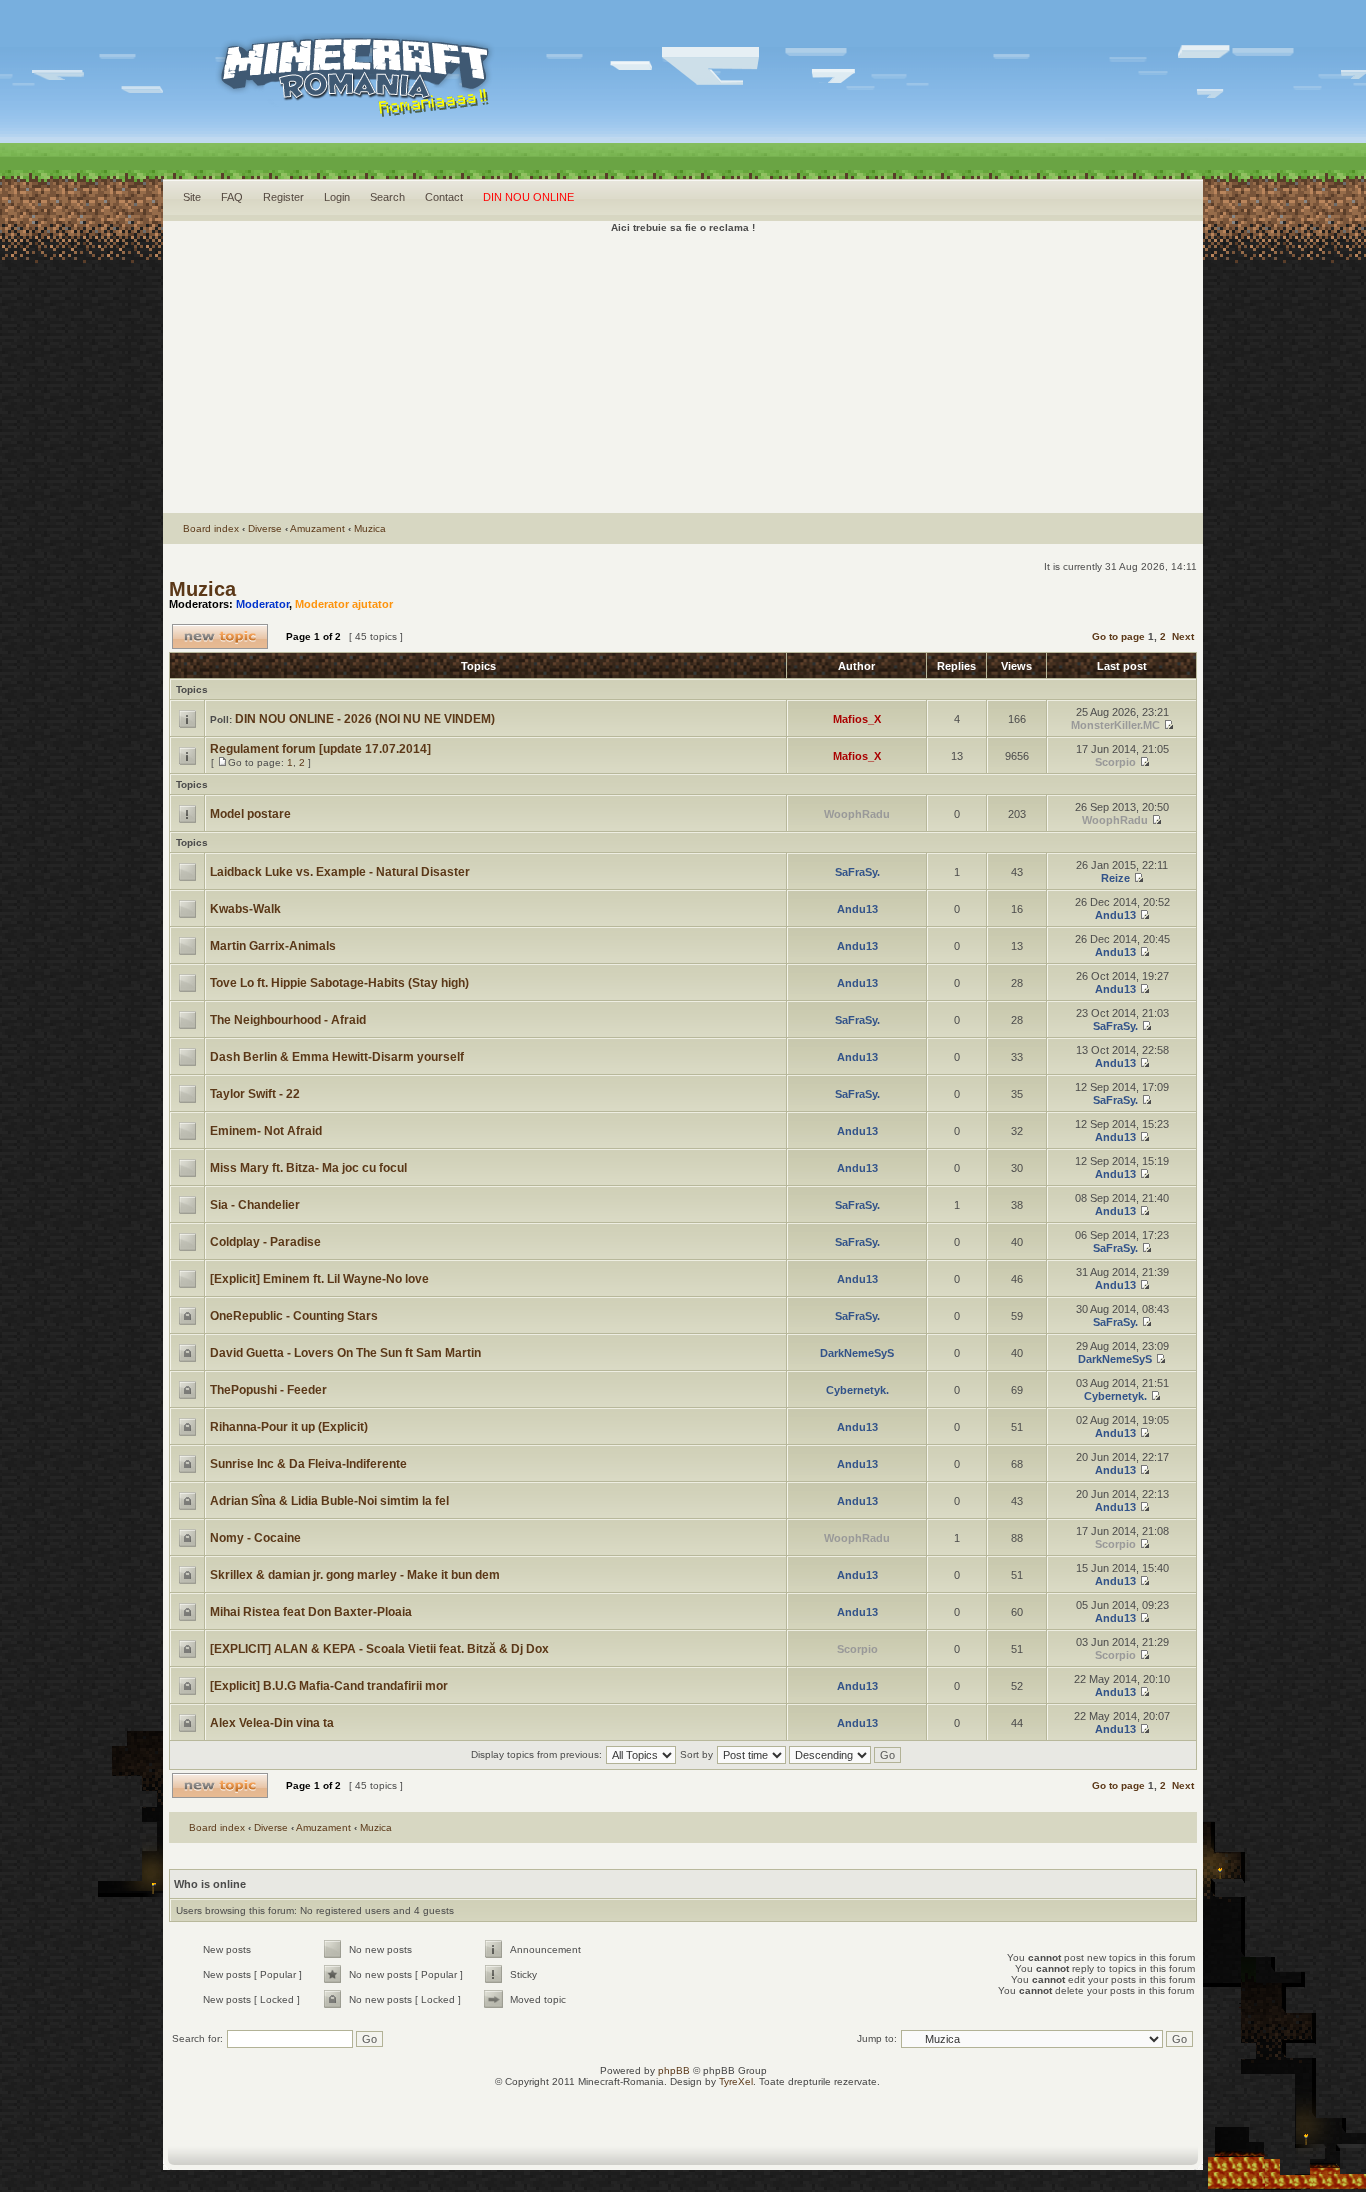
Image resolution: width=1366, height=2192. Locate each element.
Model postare (250, 814)
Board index (211, 528)
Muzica (370, 528)
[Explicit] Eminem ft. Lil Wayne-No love (319, 1279)
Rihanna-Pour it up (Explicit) (289, 1427)
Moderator (262, 604)
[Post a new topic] (220, 636)
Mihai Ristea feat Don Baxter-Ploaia (311, 1612)
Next (1183, 636)
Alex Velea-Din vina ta (272, 1723)
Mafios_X (857, 719)
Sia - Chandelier (255, 1205)
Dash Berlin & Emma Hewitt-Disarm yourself (337, 1057)
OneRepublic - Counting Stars (294, 1316)
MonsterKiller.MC (1115, 725)
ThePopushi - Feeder (268, 1390)
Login (337, 197)
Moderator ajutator (344, 604)
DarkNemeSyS (857, 1353)
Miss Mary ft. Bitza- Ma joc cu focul (308, 1168)
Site (192, 197)
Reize (1115, 878)
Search (387, 197)
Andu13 (857, 909)
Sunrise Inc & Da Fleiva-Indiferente (308, 1464)
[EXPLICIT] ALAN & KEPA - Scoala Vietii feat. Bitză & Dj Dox (379, 1649)
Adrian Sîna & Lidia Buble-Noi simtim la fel (329, 1501)
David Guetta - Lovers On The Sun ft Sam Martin (345, 1353)
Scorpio (1115, 762)
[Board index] (319, 100)
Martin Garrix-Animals (273, 946)
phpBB (674, 2070)
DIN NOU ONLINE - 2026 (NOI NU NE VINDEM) (365, 719)
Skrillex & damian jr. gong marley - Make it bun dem (355, 1575)
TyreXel (736, 2081)
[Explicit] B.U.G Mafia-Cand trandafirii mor (329, 1686)
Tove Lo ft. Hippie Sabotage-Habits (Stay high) (339, 983)
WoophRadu (857, 814)
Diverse (265, 528)
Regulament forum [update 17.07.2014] (320, 749)
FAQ (232, 197)
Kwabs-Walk (245, 909)
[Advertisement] (683, 373)
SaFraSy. (857, 872)
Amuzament (317, 528)
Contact (444, 197)
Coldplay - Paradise (265, 1242)
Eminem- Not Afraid (266, 1131)
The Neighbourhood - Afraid (288, 1020)
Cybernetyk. (857, 1390)
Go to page (1118, 636)
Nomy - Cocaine (255, 1538)
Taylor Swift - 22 (255, 1094)
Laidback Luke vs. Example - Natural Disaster (340, 872)
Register (283, 197)
